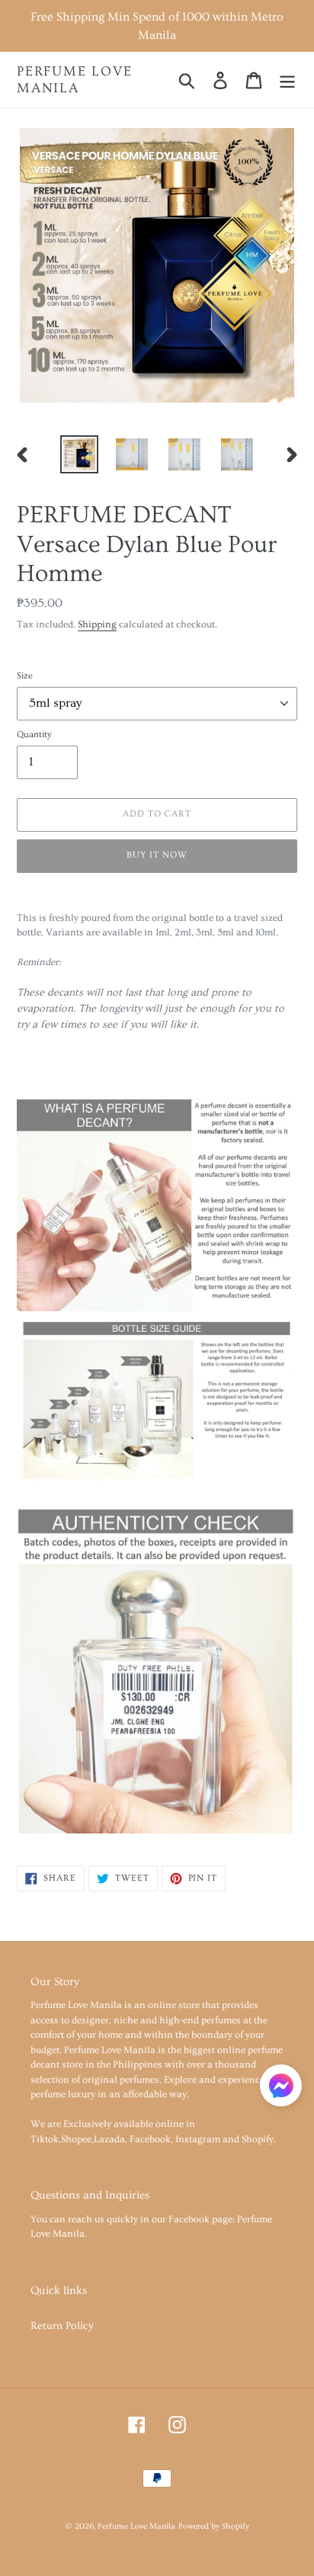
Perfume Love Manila (75, 80)
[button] (281, 2088)
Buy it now (157, 855)
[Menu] (287, 79)
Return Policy (62, 2326)
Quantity (34, 735)
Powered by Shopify (214, 2526)
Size (25, 676)
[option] (80, 454)
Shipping (97, 624)
